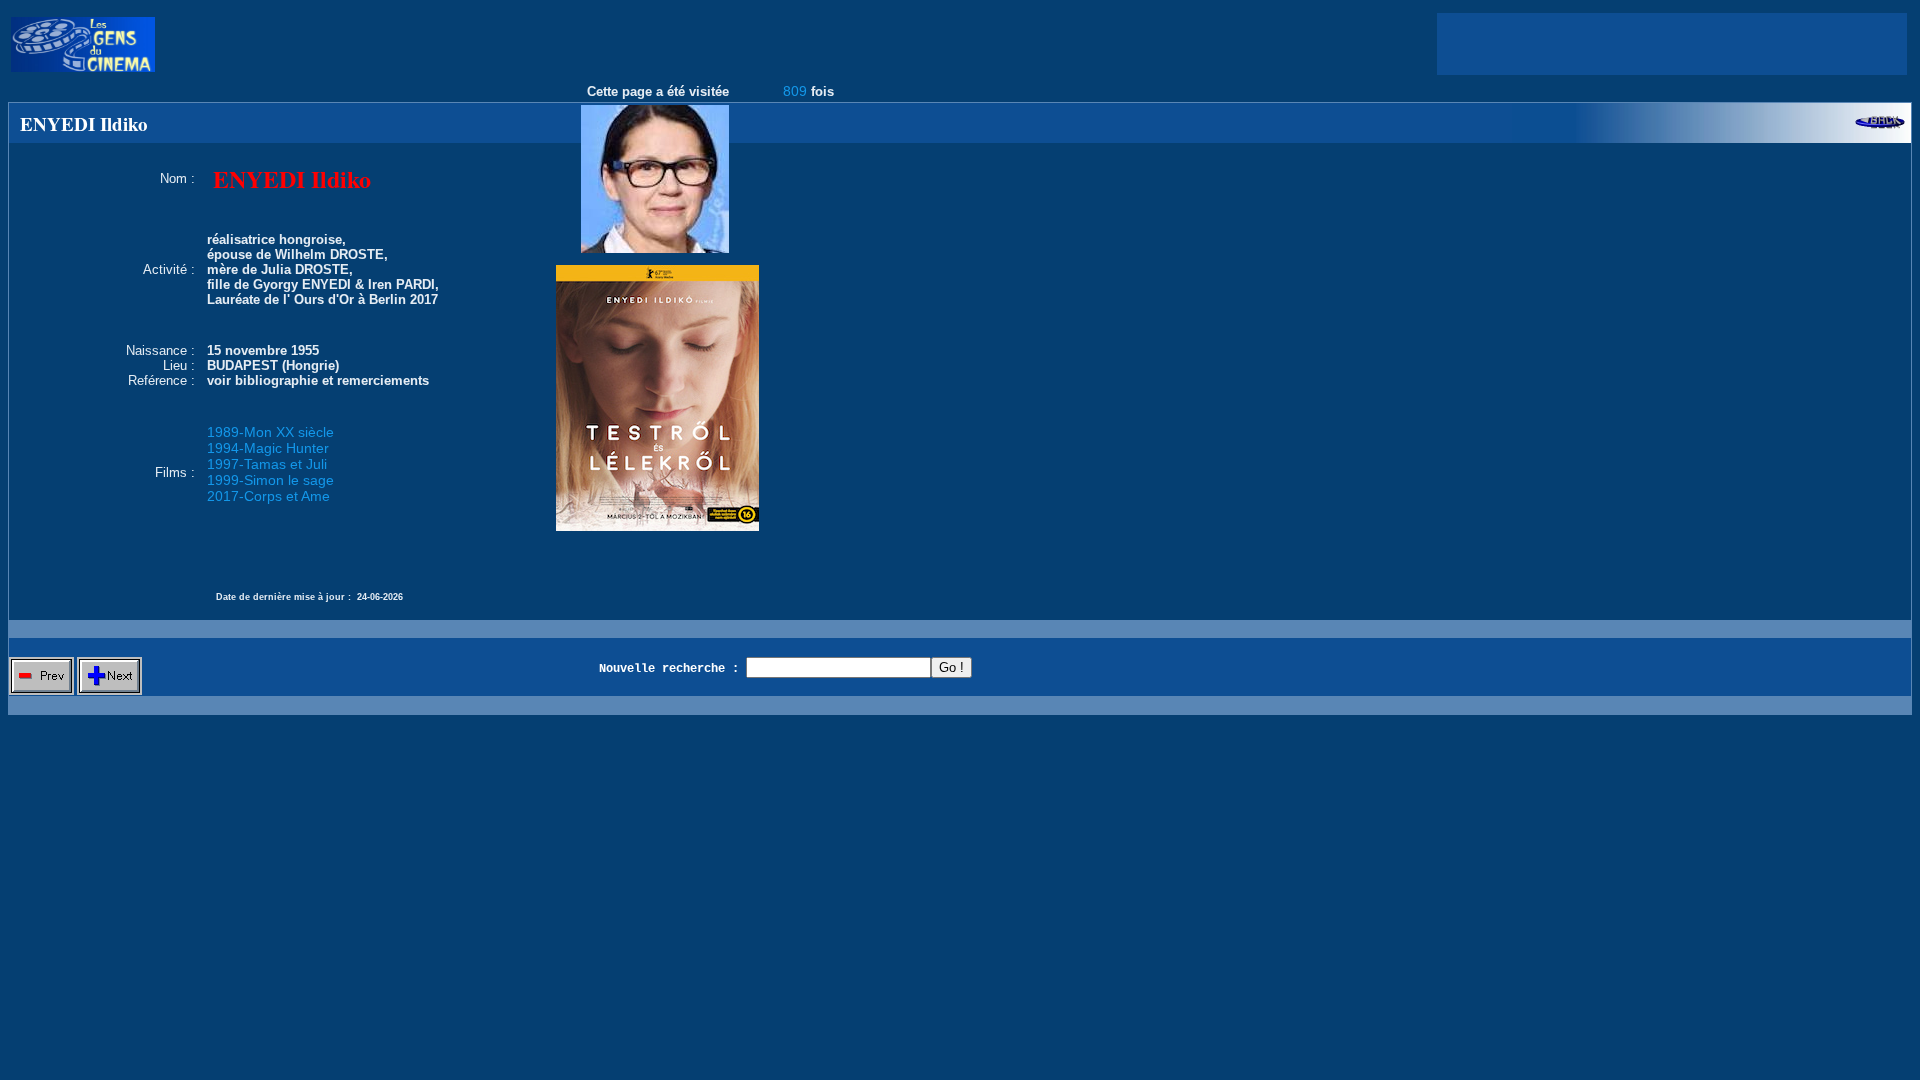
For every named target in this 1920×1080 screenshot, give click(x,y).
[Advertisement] (1672, 44)
